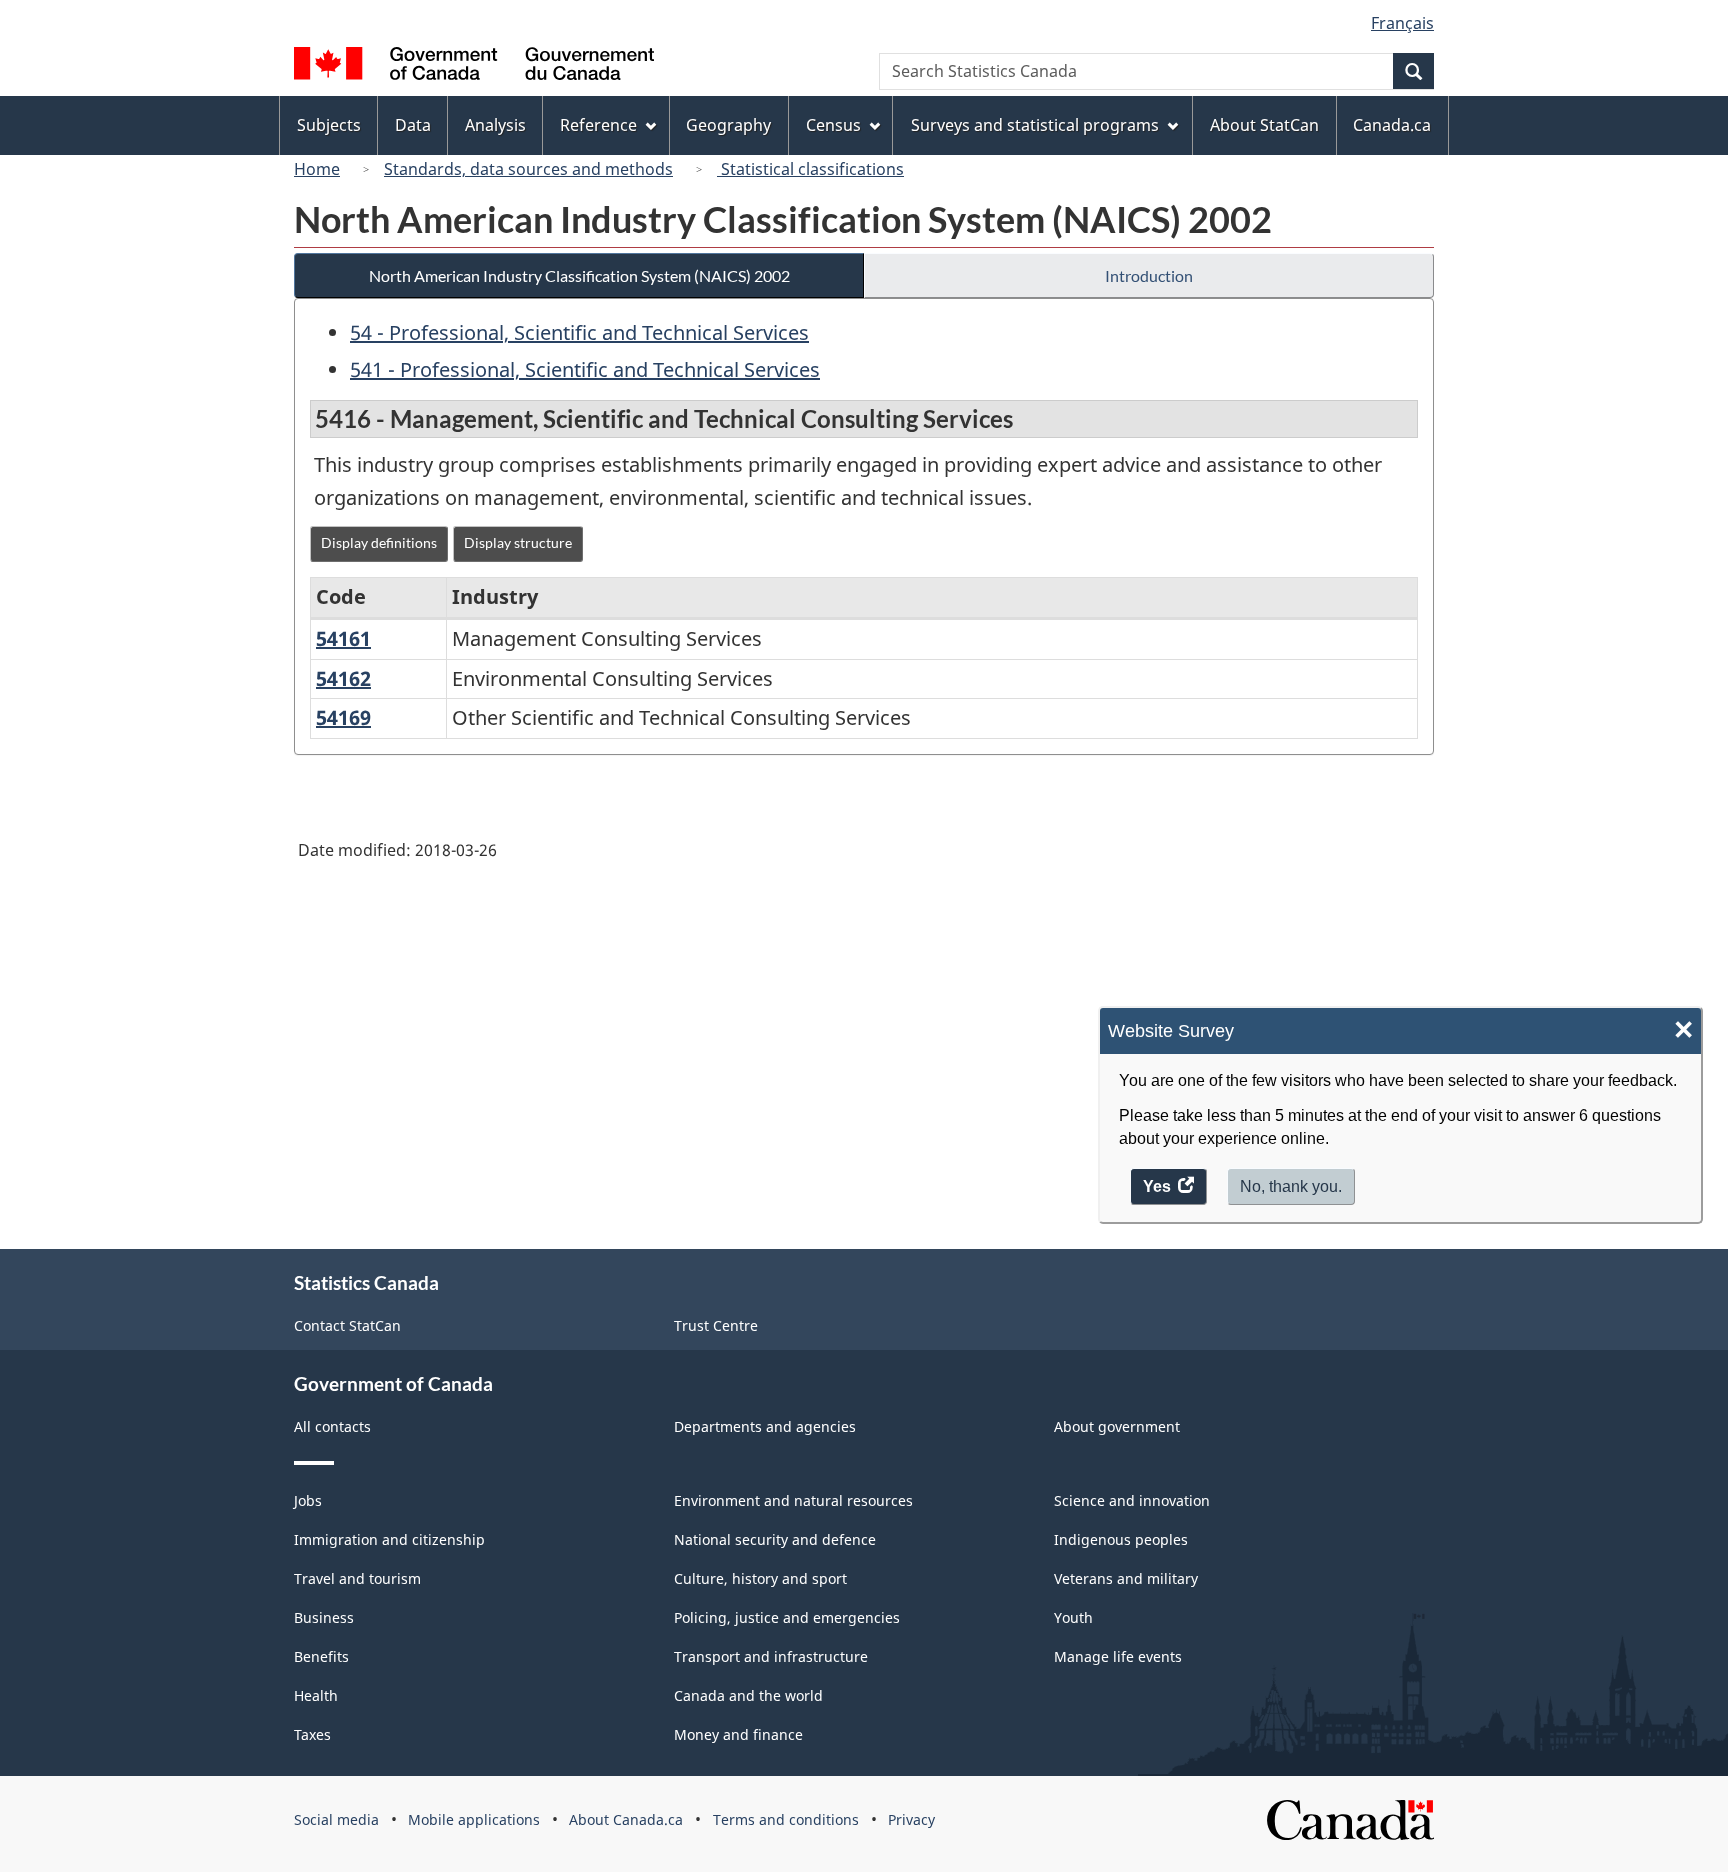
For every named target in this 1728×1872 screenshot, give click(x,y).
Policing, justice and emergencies (787, 1617)
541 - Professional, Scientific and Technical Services (585, 369)
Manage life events (1118, 1656)
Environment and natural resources (793, 1500)
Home (317, 169)
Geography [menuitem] (728, 125)
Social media (336, 1819)
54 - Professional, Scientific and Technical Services (579, 332)
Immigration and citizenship (389, 1539)
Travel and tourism (357, 1578)
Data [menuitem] (413, 125)
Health (316, 1695)
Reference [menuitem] (598, 125)
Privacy (911, 1819)
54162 (343, 678)
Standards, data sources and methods (528, 169)
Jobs (308, 1500)
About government (1117, 1426)
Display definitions (379, 542)
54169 (343, 717)
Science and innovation (1132, 1500)
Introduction (1149, 275)
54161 (343, 638)
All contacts (332, 1426)
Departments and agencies (765, 1426)
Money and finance (738, 1734)
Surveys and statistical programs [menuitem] (1035, 125)
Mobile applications (474, 1819)
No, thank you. (1291, 1186)
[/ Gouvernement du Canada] (474, 66)
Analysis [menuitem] (495, 125)
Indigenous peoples (1121, 1539)
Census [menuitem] (833, 125)
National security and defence (775, 1539)
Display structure (518, 542)
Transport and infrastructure (771, 1656)
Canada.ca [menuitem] (1392, 125)
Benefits (321, 1656)
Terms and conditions (786, 1819)
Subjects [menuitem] (329, 125)
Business (324, 1617)
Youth (1073, 1617)
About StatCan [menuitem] (1264, 125)
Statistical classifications (810, 169)
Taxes (312, 1734)
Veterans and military (1126, 1578)
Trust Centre (716, 1325)
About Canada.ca (626, 1819)
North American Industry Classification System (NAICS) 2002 (579, 275)
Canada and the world (748, 1695)
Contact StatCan (347, 1325)
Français (1402, 23)
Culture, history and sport (760, 1578)
